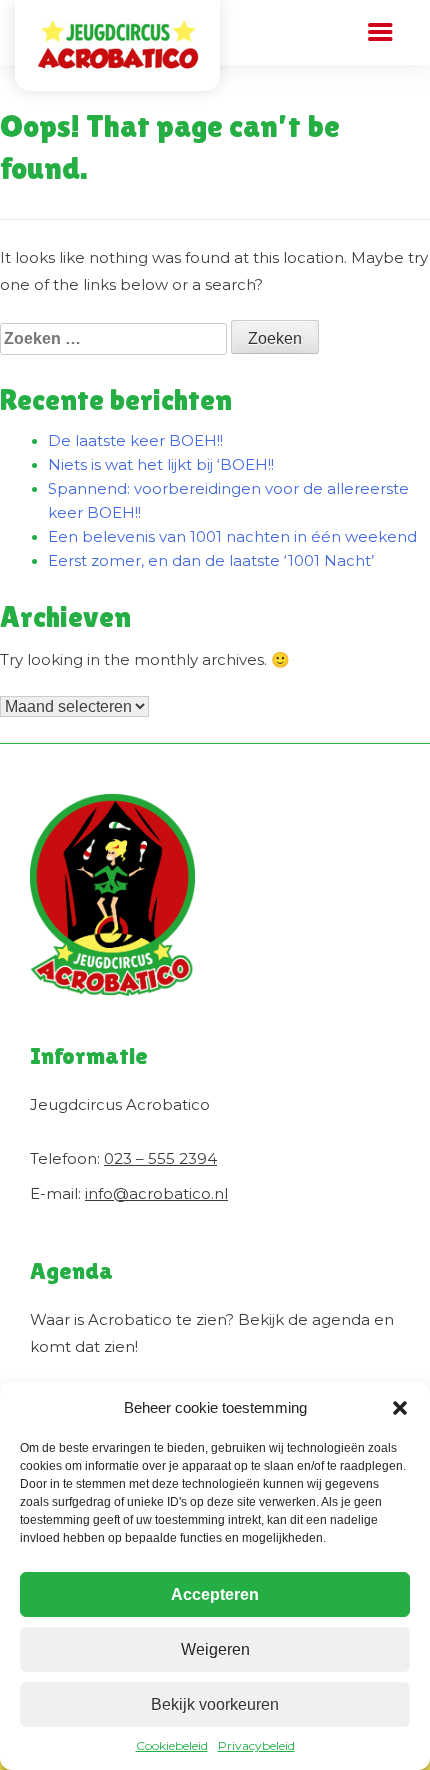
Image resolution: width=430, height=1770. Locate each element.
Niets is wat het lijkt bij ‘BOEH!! (161, 464)
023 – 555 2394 (160, 1158)
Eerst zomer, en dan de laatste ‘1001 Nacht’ (211, 560)
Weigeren (215, 1649)
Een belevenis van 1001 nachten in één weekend (232, 536)
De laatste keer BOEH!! (135, 440)
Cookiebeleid (172, 1745)
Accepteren (215, 1594)
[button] (400, 1408)
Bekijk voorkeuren (215, 1704)
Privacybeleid (256, 1745)
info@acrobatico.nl (156, 1193)
